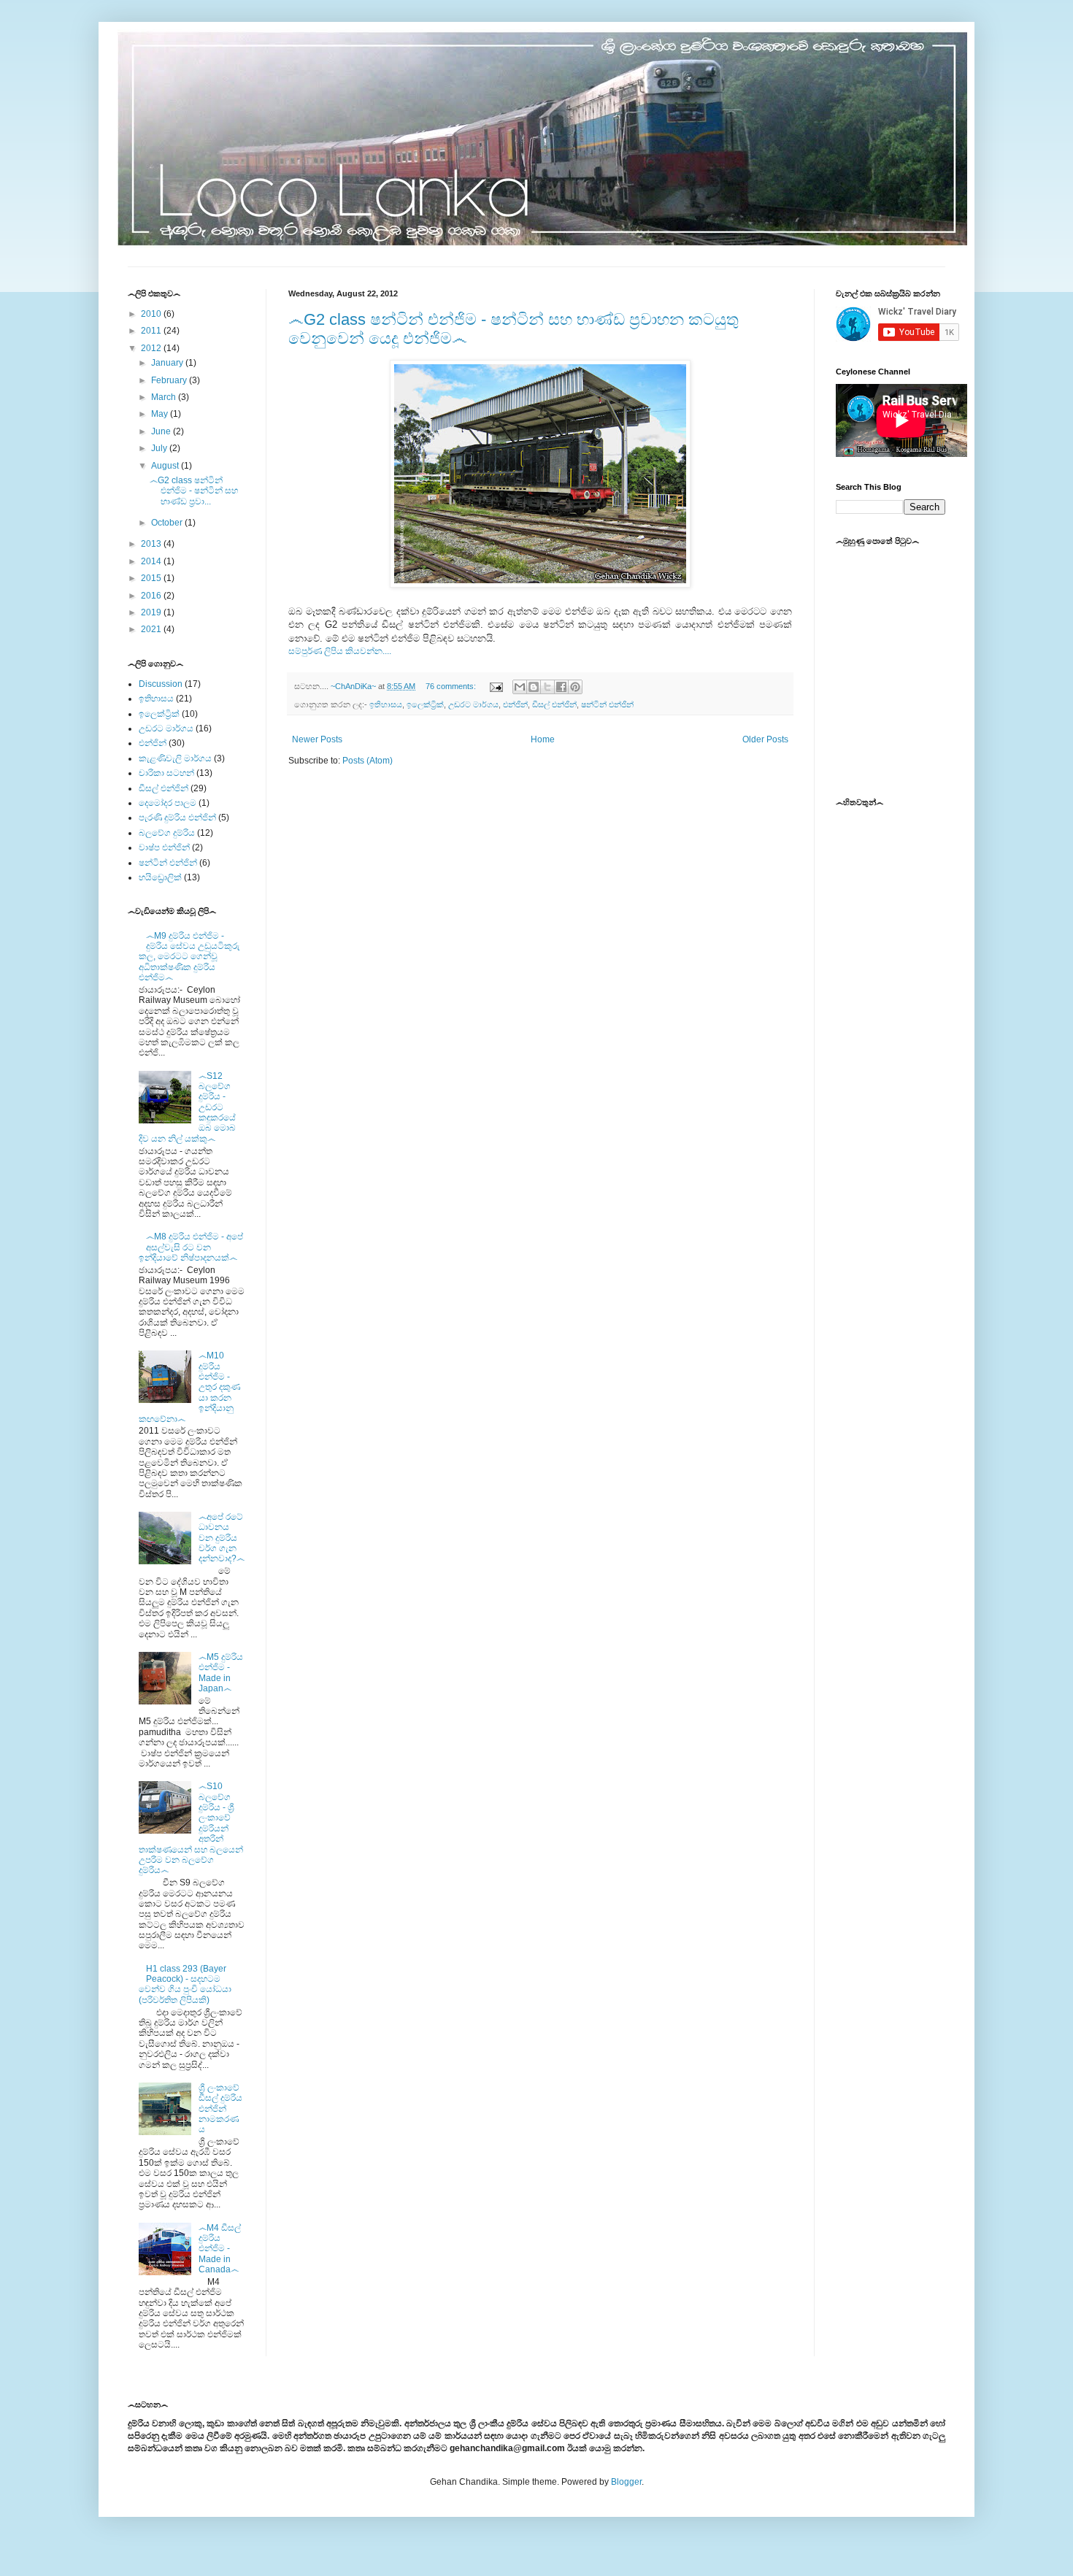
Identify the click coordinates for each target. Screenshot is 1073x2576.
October (168, 523)
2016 (152, 596)
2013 (152, 544)
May (161, 414)
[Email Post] (496, 686)
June (162, 431)
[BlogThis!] (534, 687)
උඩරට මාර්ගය (473, 704)
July (160, 448)
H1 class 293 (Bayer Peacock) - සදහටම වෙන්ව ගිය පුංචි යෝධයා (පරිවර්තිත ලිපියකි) (185, 1984)
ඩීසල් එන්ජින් (554, 704)
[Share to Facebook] (561, 687)
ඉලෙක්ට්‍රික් (425, 704)
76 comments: (452, 686)
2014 (152, 561)
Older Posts (765, 739)
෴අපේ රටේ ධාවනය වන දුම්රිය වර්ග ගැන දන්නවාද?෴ (222, 1538)
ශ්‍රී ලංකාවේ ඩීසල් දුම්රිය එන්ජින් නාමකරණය (220, 2109)
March (165, 397)
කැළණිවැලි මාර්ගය (175, 758)
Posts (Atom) (368, 761)
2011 (152, 331)
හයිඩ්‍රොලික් (160, 877)
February (170, 380)
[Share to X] (547, 687)
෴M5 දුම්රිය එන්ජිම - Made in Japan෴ (221, 1673)
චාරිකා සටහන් (166, 773)
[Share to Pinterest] (575, 687)
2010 (152, 314)
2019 (152, 612)
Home (543, 739)
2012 (152, 348)
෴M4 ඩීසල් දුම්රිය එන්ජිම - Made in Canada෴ (220, 2249)
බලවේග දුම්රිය (167, 833)
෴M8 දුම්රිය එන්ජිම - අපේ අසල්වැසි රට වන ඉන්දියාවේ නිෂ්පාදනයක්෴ (191, 1247)
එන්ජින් (515, 704)
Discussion (161, 684)
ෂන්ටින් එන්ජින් (607, 704)
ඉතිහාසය (386, 704)
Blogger (626, 2482)
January (168, 363)
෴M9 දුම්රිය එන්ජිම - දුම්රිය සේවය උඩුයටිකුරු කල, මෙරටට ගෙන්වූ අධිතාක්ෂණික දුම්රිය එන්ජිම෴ (189, 957)
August (166, 466)
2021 (152, 629)
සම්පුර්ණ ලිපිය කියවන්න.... (340, 651)
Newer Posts (317, 739)
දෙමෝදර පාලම (168, 803)
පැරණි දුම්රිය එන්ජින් (177, 818)
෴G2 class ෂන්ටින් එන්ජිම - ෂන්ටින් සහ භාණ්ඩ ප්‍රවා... (194, 491)
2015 (152, 578)
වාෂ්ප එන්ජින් (164, 847)
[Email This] (520, 687)
